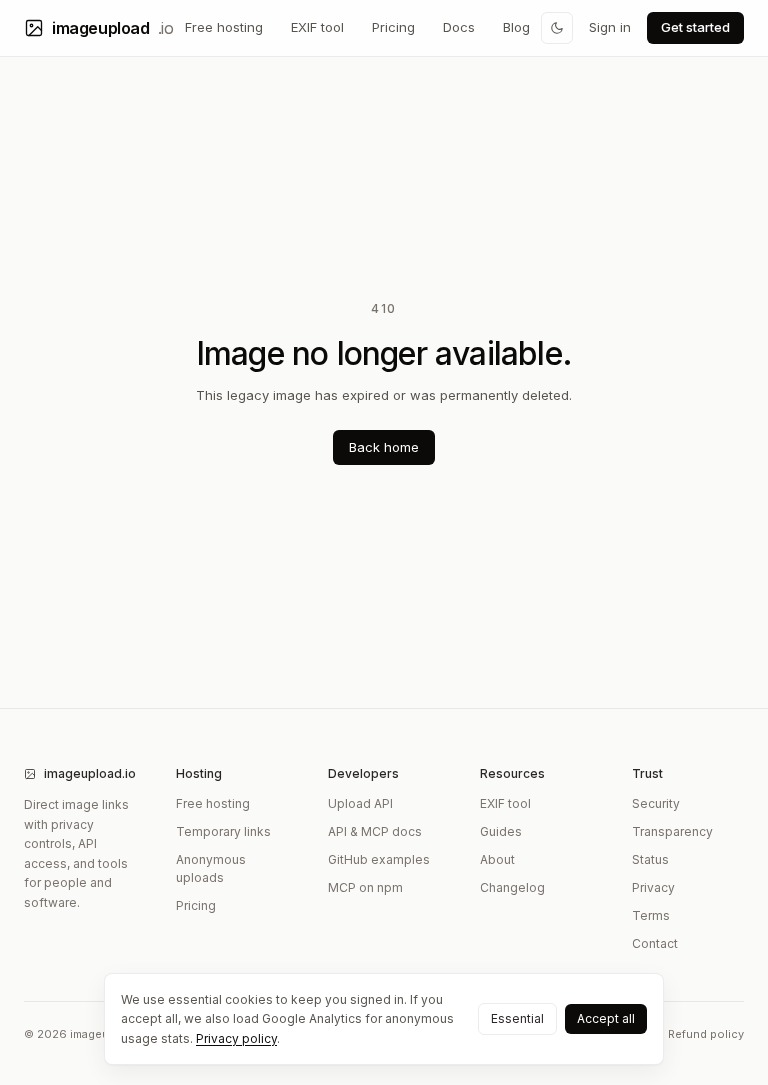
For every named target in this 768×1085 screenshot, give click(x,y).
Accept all (606, 1018)
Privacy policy (236, 1038)
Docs (459, 27)
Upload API (360, 803)
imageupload (112, 28)
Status (650, 859)
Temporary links (223, 831)
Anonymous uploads (211, 868)
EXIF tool (317, 27)
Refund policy (706, 1034)
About (497, 859)
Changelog (512, 887)
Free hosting (224, 27)
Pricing (393, 27)
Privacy (653, 887)
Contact (655, 943)
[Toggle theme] (557, 28)
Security (656, 803)
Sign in (610, 27)
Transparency (672, 831)
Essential (517, 1018)
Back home (384, 447)
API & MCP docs (375, 831)
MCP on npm (365, 887)
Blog (516, 27)
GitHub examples (379, 859)
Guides (501, 831)
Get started (695, 27)
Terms (651, 915)
